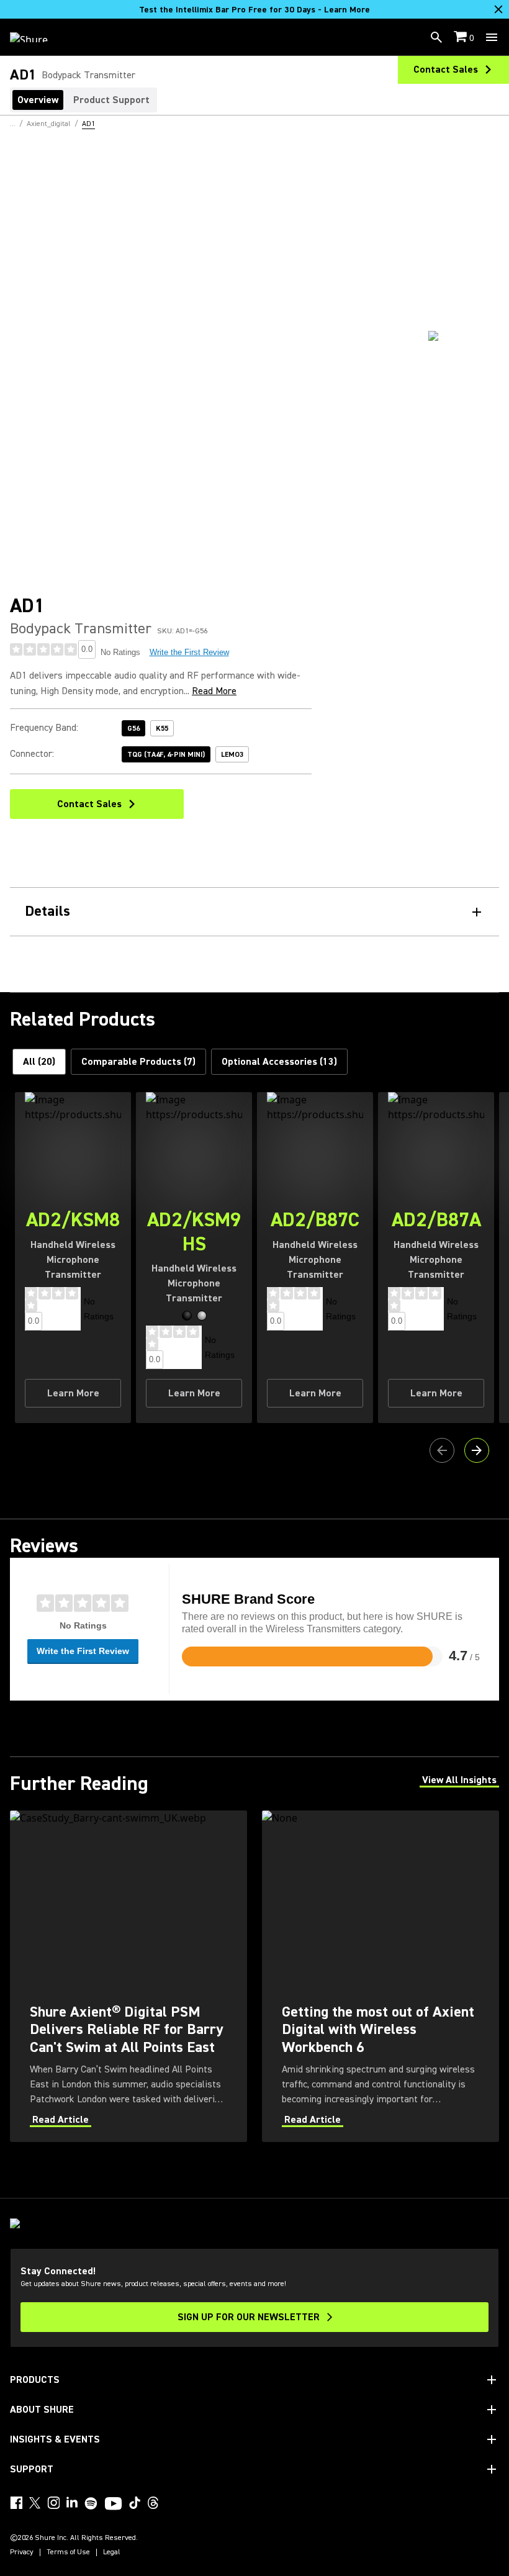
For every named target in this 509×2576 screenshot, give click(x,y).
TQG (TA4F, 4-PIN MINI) (166, 755)
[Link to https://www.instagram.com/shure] (53, 2503)
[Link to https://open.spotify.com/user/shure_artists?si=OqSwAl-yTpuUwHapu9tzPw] (91, 2503)
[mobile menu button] (492, 37)
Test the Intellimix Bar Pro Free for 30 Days (254, 10)
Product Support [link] (111, 100)
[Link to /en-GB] (37, 37)
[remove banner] (498, 9)
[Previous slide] (442, 1450)
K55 (162, 729)
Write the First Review (189, 652)
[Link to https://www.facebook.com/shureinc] (16, 2503)
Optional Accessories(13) (279, 1062)
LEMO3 (232, 755)
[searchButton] (436, 37)
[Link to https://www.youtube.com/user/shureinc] (113, 2505)
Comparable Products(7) (138, 1062)
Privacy (22, 2552)
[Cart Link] (462, 38)
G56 (133, 729)
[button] (187, 1316)
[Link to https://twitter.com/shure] (35, 2503)
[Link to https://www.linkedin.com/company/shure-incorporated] (72, 2503)
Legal (112, 2552)
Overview (38, 100)
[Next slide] (477, 1450)
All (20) (39, 1062)
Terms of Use (68, 2552)
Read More (214, 691)
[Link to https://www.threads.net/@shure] (153, 2503)
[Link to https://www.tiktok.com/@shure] (135, 2503)
